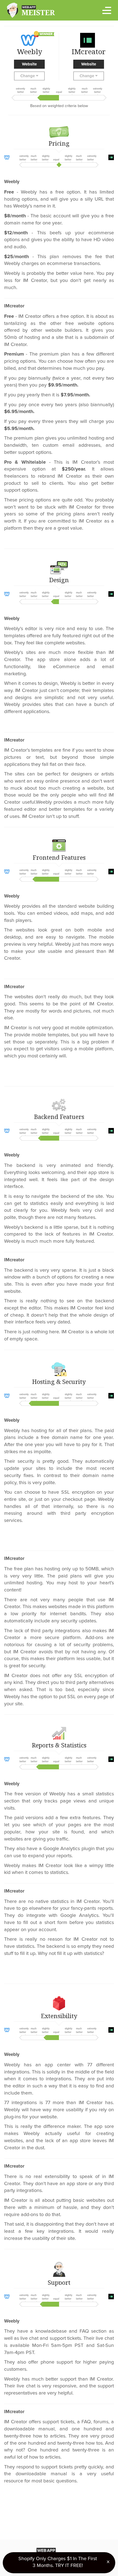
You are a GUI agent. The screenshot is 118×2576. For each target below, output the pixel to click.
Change (28, 76)
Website (29, 64)
